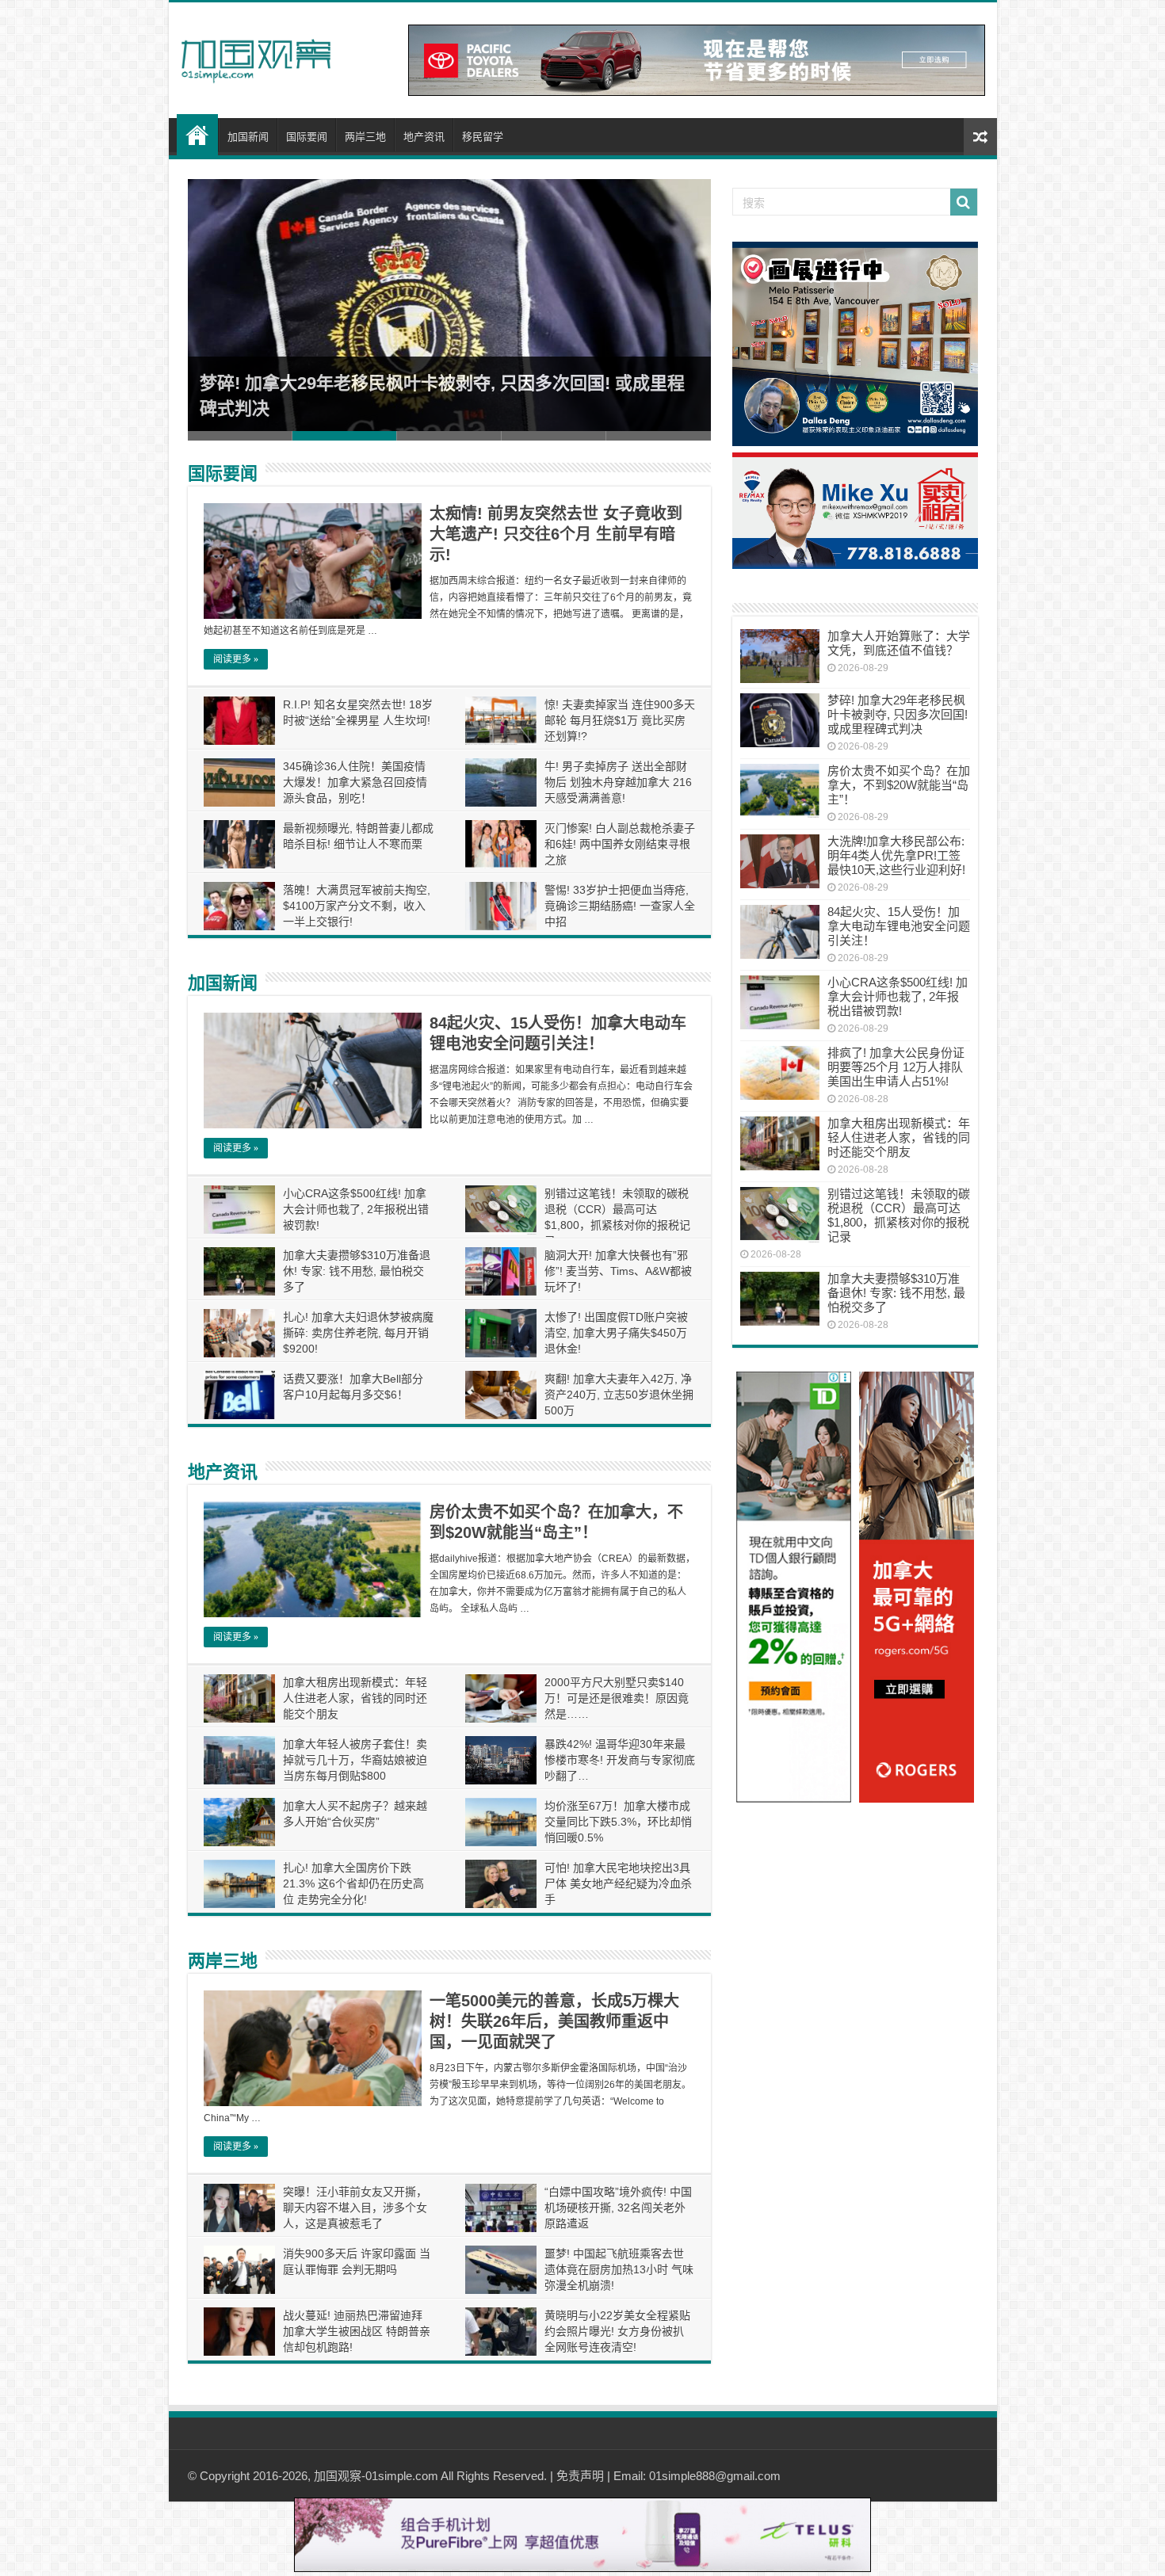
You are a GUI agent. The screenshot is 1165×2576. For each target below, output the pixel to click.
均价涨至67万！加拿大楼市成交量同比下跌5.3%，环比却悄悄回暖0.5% (618, 1822)
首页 (197, 135)
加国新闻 (248, 137)
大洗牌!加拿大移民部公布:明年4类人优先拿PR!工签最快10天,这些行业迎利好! (896, 855)
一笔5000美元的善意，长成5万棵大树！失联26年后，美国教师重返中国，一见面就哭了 (554, 2021)
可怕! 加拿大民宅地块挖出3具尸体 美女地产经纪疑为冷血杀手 (618, 1883)
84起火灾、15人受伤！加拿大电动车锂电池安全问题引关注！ (899, 926)
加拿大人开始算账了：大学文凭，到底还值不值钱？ (899, 643)
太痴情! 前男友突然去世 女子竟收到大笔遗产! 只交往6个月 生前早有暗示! (556, 534)
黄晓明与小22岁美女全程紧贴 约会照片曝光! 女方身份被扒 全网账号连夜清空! (617, 2331)
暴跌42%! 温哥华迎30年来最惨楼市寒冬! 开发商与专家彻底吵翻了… (620, 1760)
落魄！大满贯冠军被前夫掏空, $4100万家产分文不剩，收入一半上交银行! (357, 906)
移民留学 (483, 137)
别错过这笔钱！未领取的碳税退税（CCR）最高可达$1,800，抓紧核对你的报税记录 (899, 1215)
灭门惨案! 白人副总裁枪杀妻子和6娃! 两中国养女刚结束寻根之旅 (620, 844)
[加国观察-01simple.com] (256, 56)
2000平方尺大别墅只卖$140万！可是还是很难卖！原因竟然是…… (617, 1698)
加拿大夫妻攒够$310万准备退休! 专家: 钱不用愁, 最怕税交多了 (357, 1271)
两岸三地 (365, 137)
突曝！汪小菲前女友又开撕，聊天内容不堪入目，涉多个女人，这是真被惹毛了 (355, 2208)
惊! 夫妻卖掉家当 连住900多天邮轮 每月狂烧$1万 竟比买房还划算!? (620, 720)
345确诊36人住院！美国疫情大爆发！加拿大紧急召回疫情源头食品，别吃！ (355, 782)
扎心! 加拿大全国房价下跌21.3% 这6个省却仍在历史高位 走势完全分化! (353, 1883)
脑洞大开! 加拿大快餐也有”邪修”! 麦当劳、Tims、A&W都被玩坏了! (618, 1271)
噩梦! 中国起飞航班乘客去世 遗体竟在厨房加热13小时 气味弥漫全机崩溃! (619, 2269)
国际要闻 (307, 137)
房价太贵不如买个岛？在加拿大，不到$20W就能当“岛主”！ (899, 785)
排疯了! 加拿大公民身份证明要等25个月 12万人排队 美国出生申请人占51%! (896, 1067)
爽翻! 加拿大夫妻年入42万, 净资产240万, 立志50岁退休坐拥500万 (619, 1395)
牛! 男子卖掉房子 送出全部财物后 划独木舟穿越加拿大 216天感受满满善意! (618, 782)
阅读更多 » (236, 659)
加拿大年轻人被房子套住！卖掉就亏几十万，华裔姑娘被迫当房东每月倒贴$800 (355, 1760)
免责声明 (580, 2476)
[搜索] (964, 202)
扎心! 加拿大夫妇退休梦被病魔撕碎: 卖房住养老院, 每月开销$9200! (358, 1333)
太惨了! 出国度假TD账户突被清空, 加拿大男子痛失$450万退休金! (616, 1333)
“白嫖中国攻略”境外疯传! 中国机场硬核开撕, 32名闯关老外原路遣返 (618, 2208)
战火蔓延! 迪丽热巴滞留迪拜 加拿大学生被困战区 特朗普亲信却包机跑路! (357, 2331)
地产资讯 (424, 137)
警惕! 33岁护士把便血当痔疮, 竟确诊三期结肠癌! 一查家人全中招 (620, 906)
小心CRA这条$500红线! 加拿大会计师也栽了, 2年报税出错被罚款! (356, 1209)
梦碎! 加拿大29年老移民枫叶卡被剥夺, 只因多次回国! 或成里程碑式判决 (898, 714)
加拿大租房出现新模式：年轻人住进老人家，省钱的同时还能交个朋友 (355, 1698)
